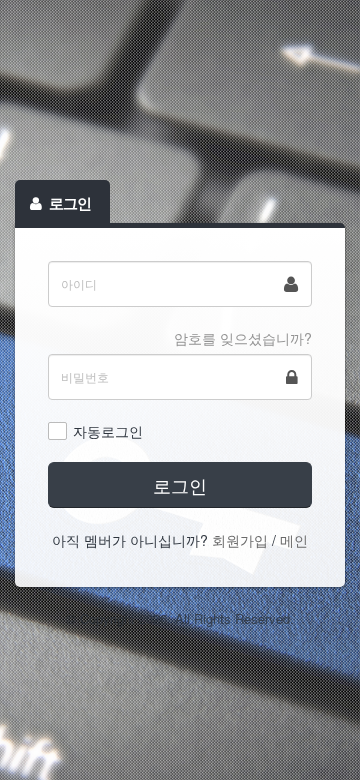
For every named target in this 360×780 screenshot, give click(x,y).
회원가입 (240, 540)
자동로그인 (108, 431)
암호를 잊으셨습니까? (243, 338)
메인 (294, 540)
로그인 (180, 485)
